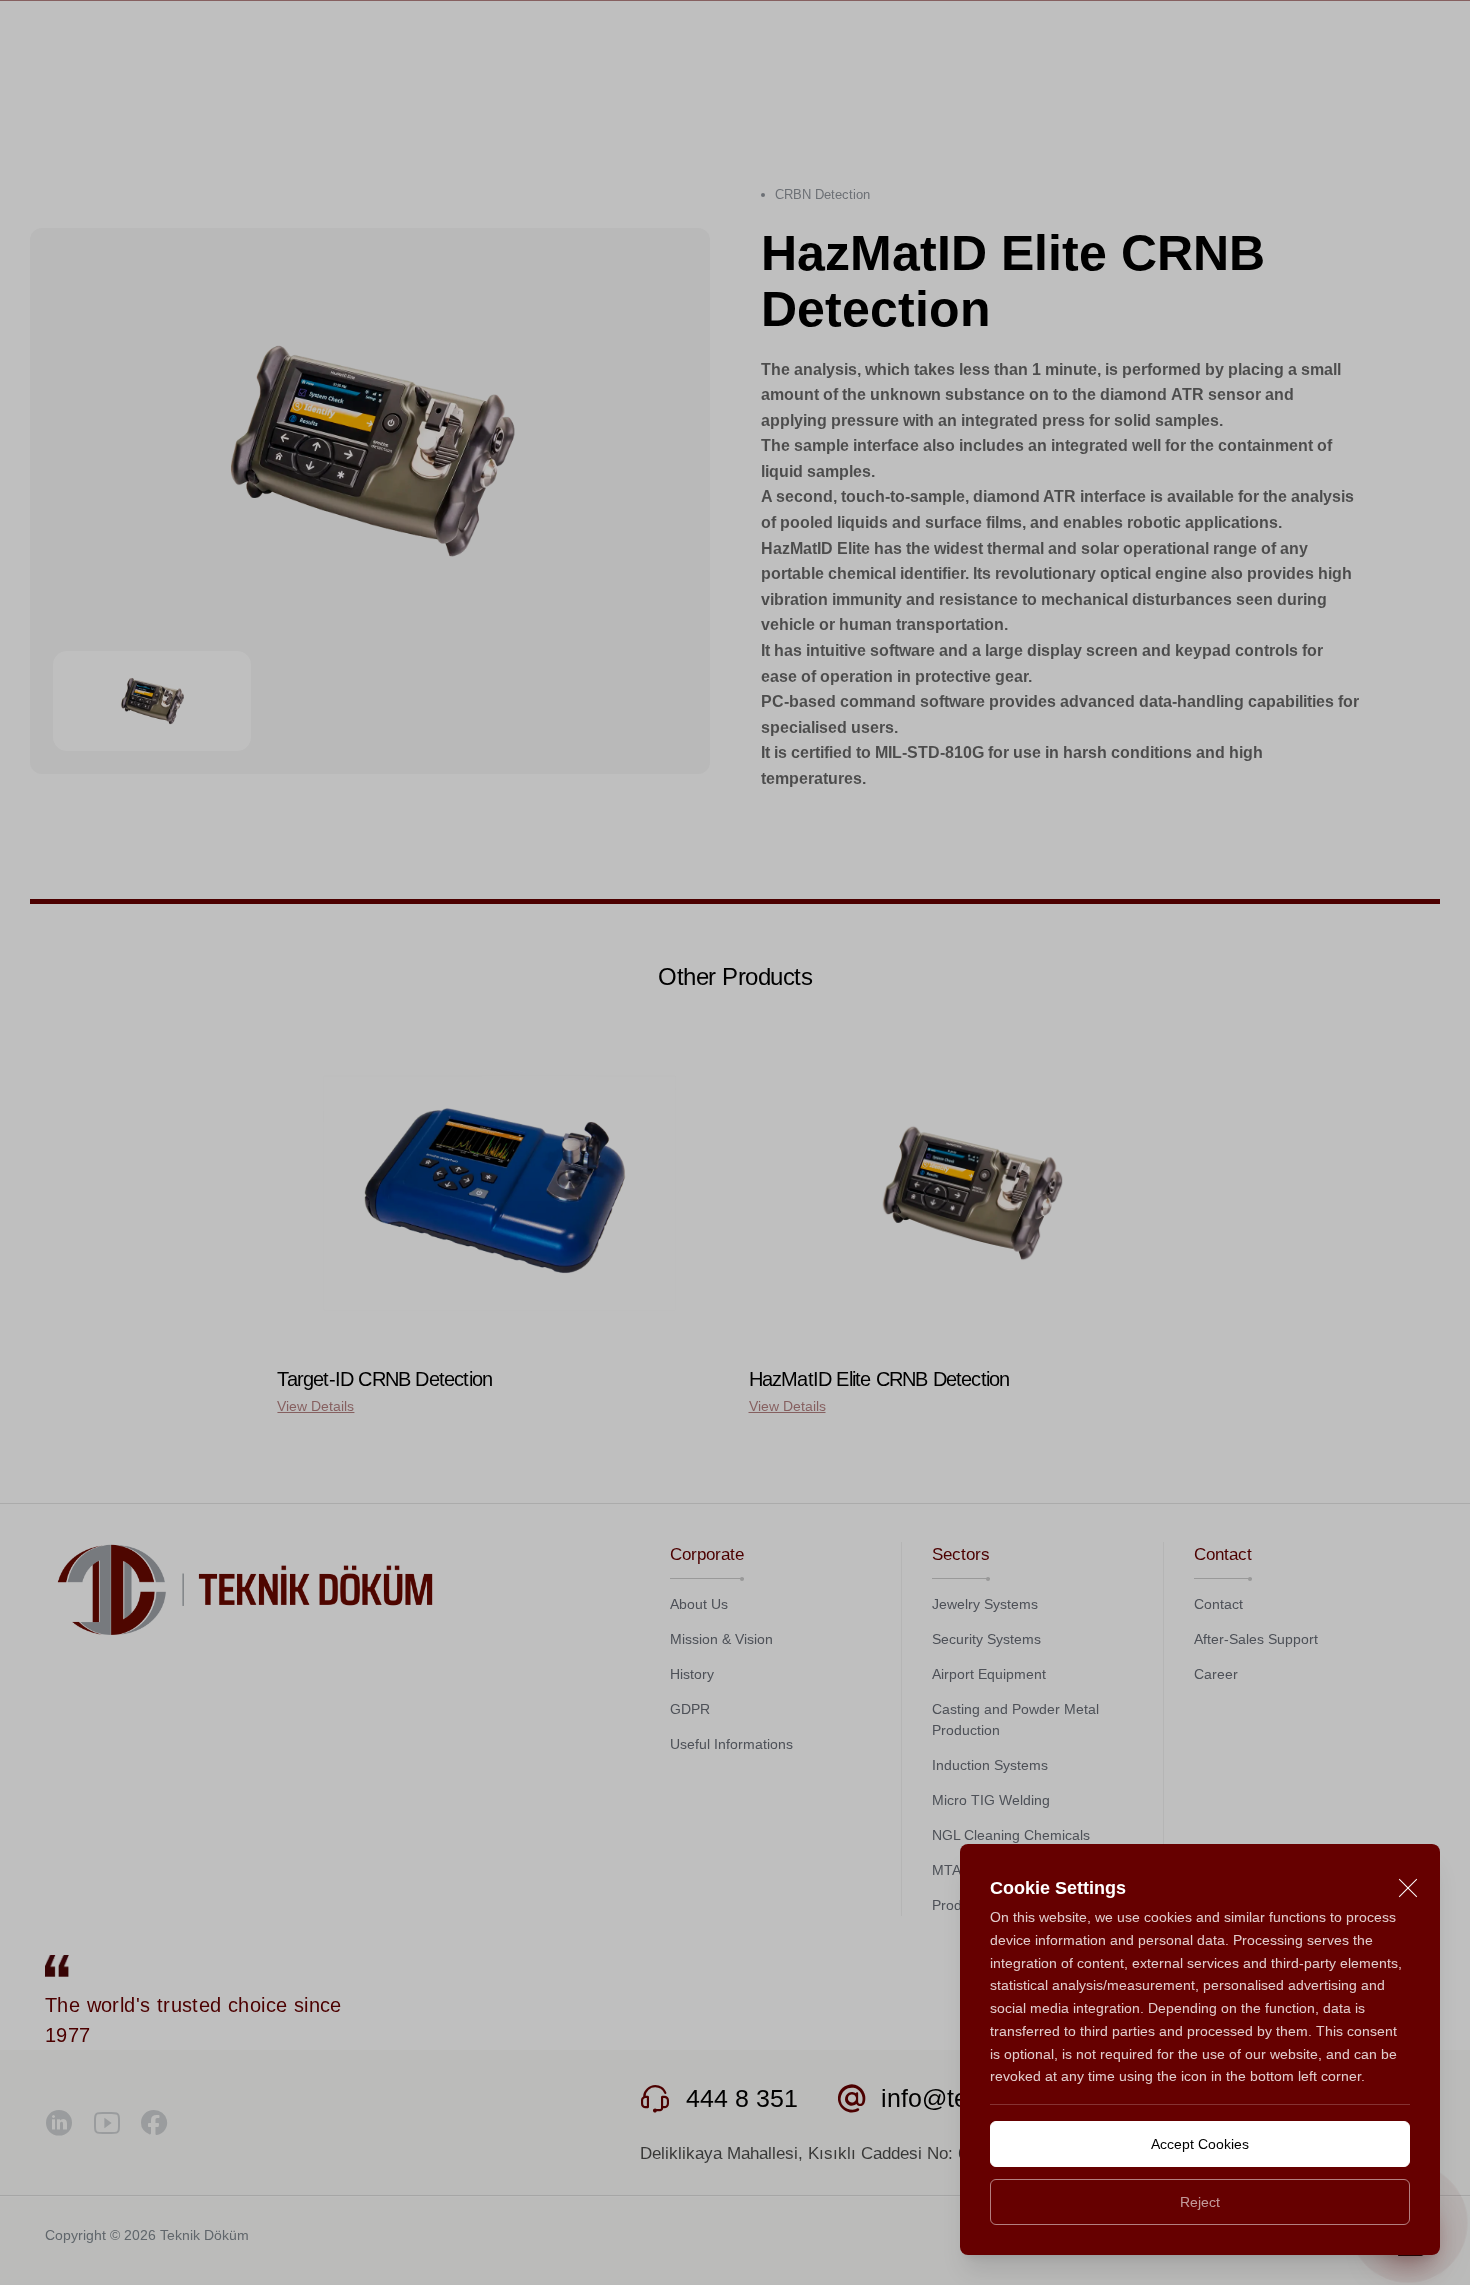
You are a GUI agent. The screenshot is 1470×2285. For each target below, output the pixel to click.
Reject (1200, 2202)
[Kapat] (1407, 1888)
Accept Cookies (1200, 2144)
